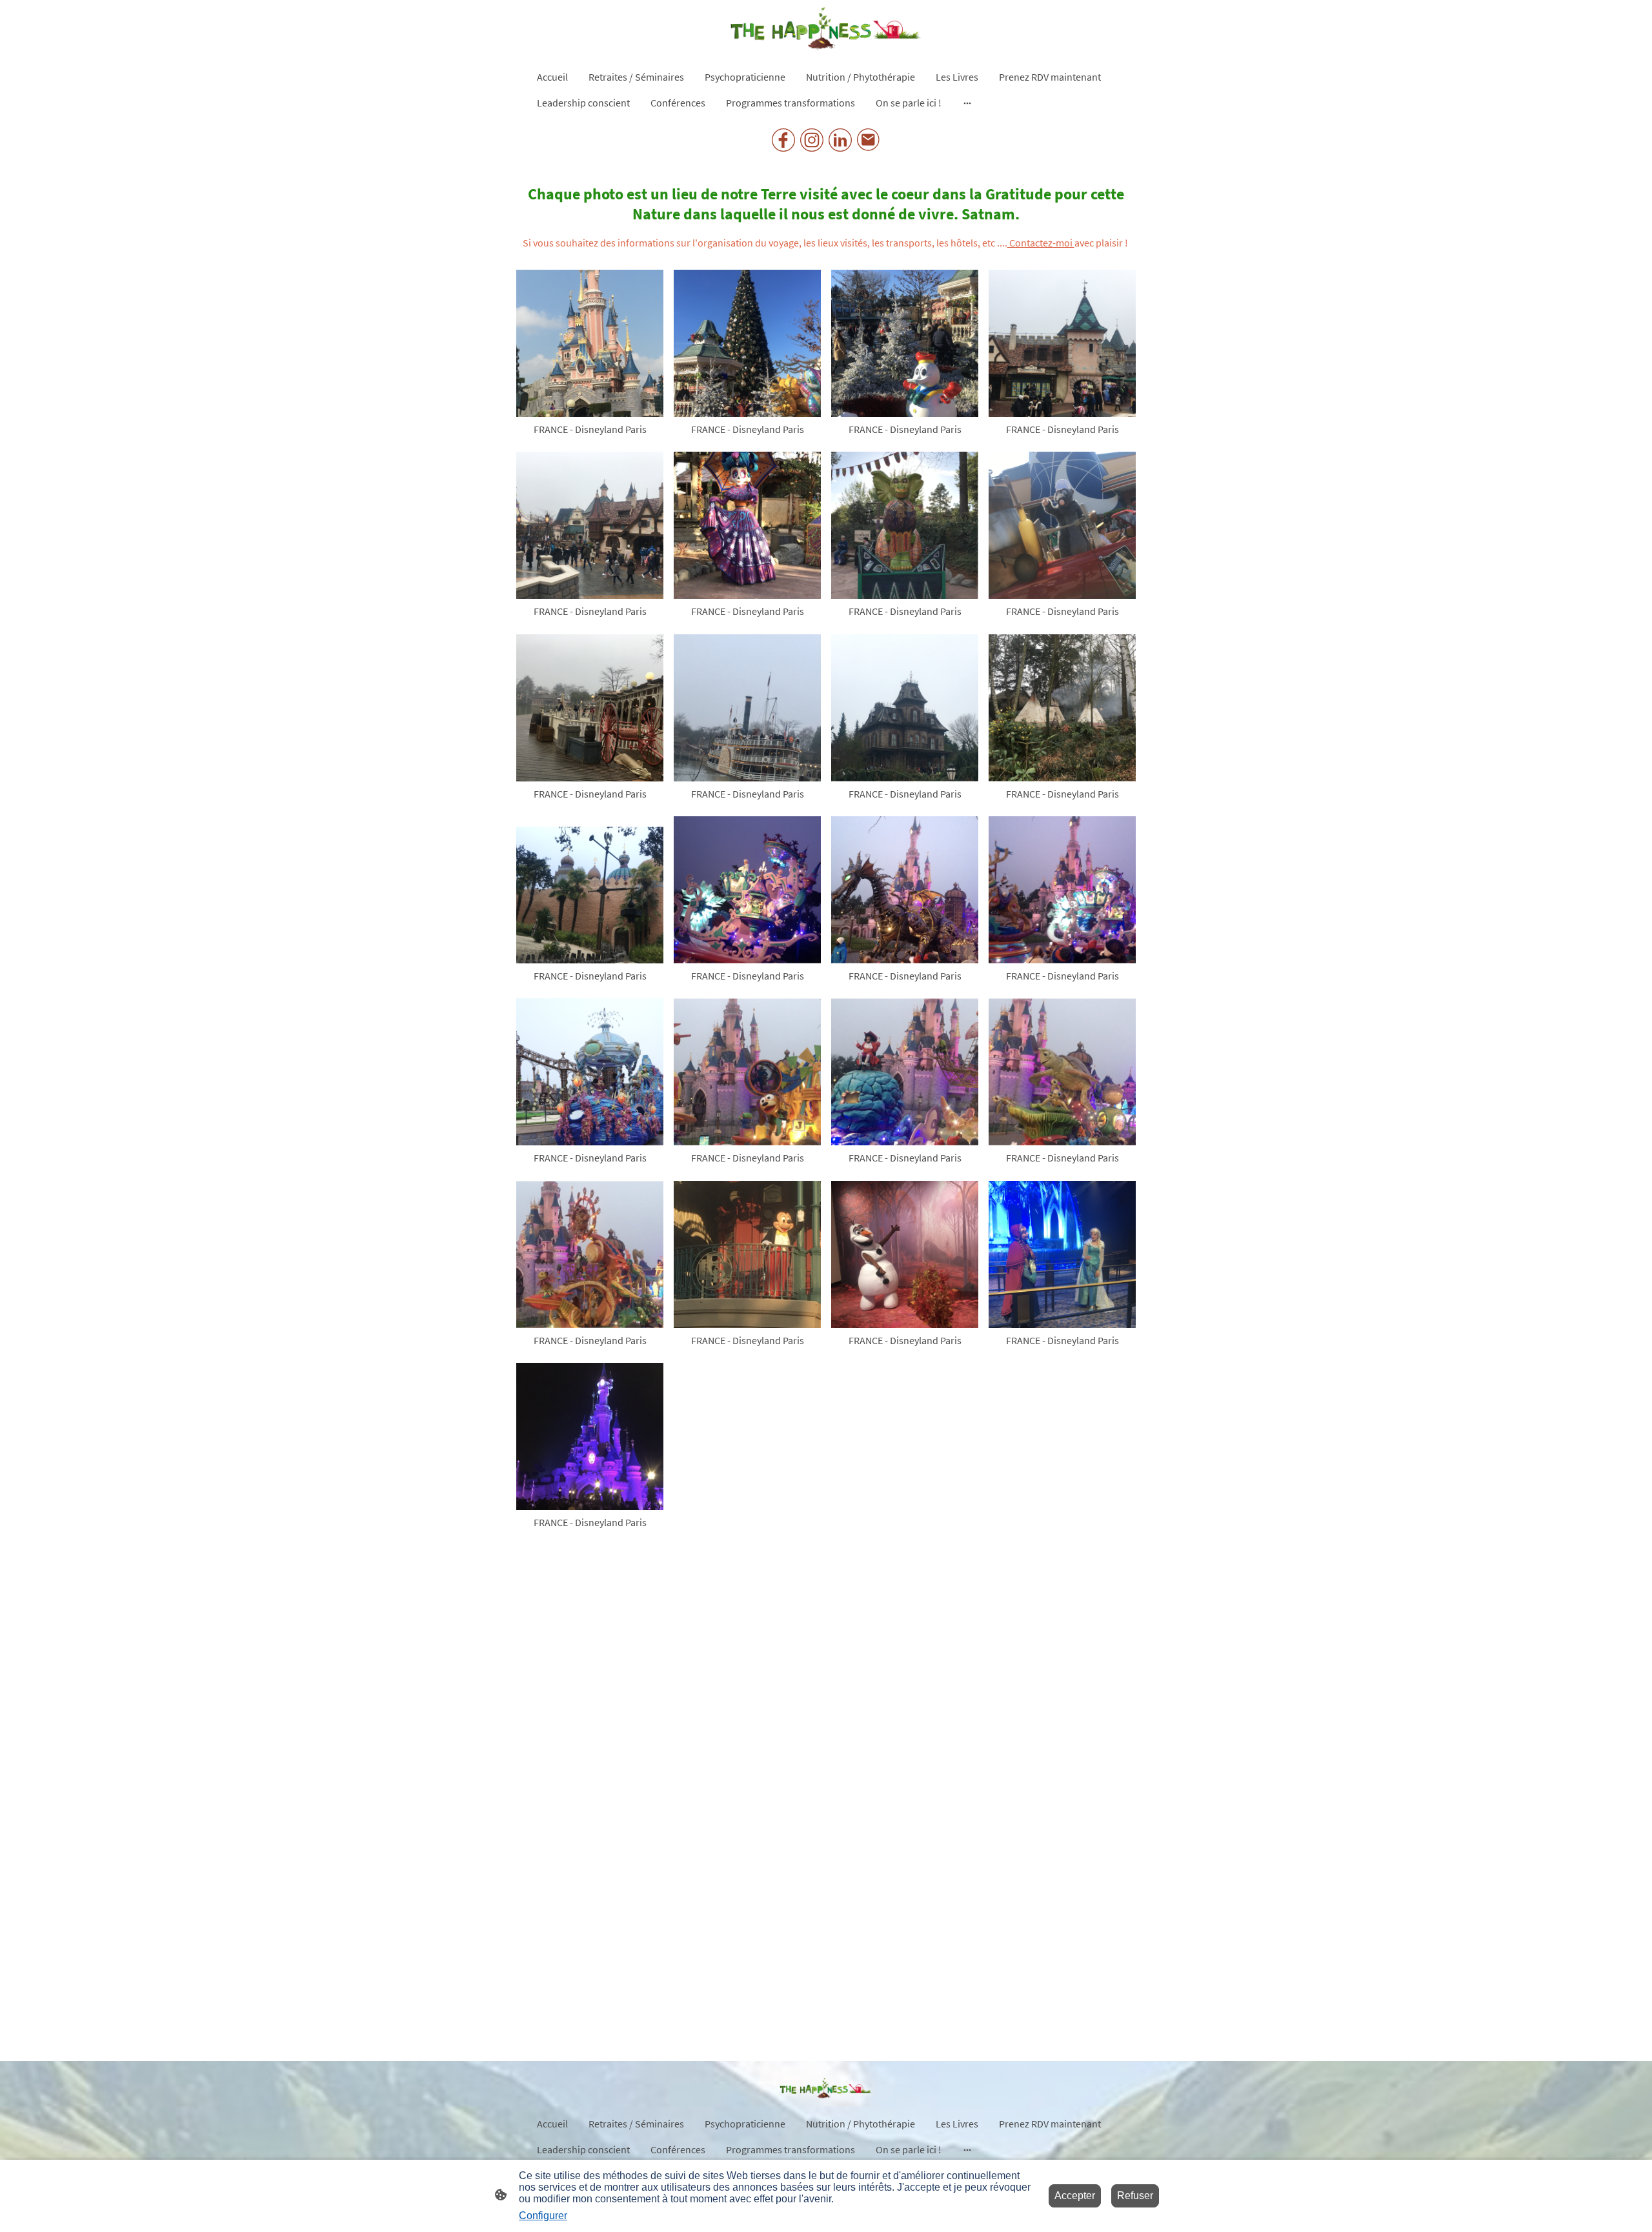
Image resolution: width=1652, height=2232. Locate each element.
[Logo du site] (826, 29)
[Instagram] (812, 140)
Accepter (1075, 2196)
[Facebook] (783, 140)
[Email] (869, 140)
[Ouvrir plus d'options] (967, 103)
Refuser (1135, 2196)
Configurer (543, 2216)
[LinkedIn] (840, 140)
